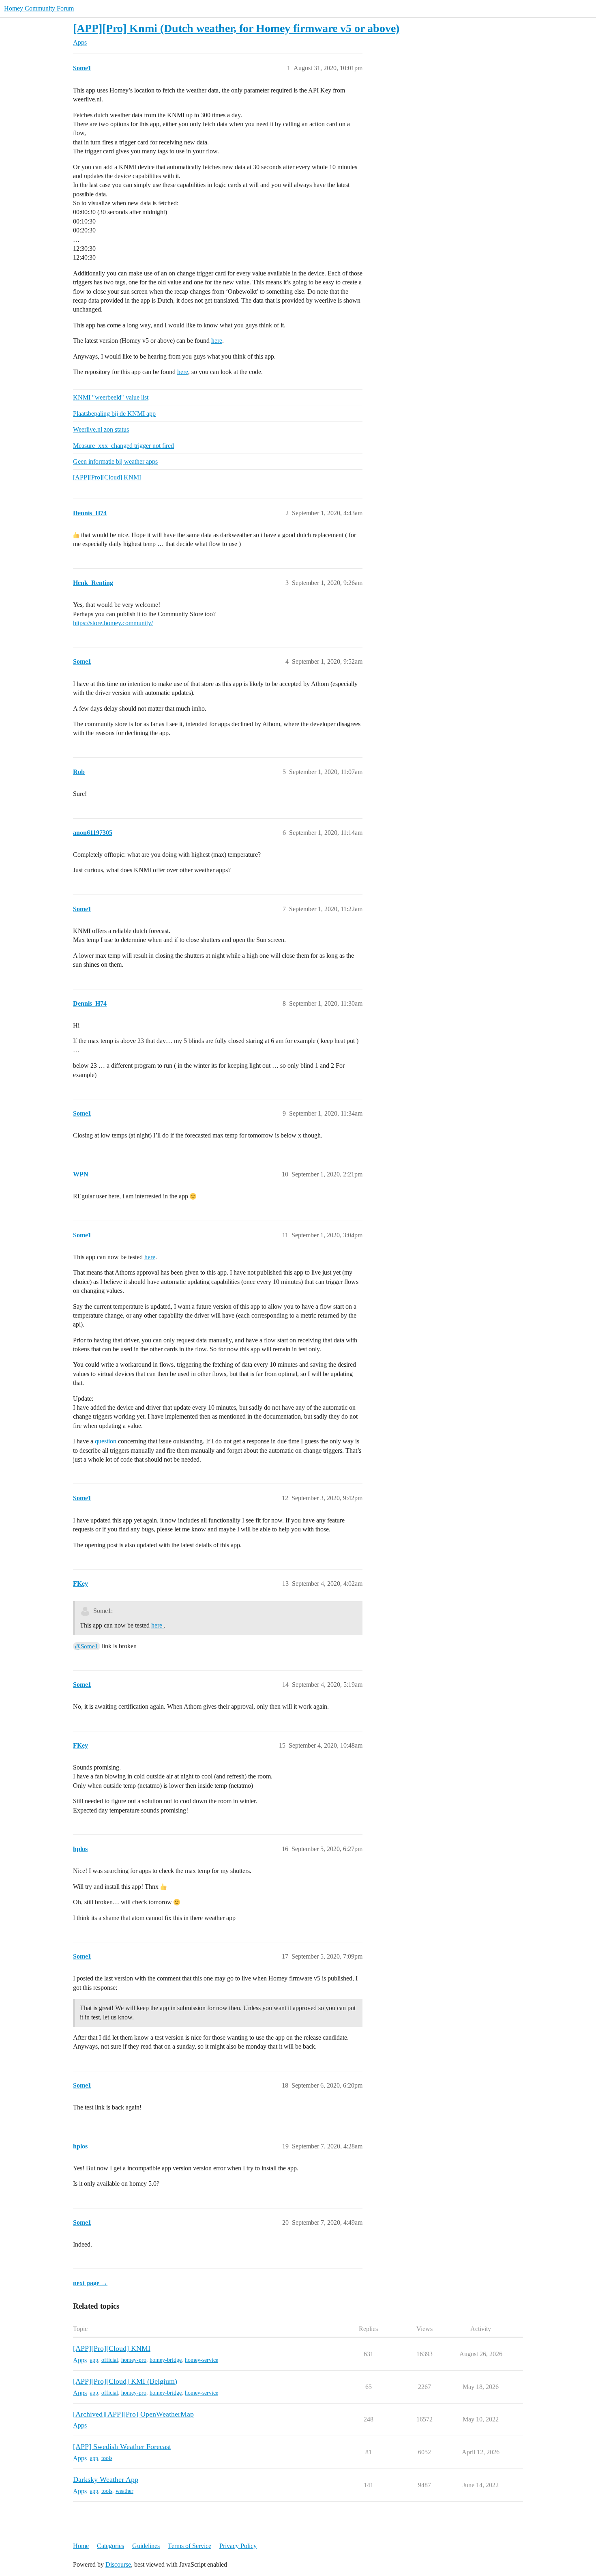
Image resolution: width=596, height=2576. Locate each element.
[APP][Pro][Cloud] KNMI (107, 477)
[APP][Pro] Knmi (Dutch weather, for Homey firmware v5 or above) (236, 28)
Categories (110, 2546)
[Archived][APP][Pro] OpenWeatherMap (133, 2414)
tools (107, 2458)
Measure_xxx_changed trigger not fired (123, 446)
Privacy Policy (238, 2546)
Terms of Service (190, 2546)
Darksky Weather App (106, 2479)
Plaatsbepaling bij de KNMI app (114, 414)
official (110, 2360)
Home (81, 2546)
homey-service (202, 2360)
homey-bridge (166, 2360)
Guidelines (146, 2546)
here (217, 341)
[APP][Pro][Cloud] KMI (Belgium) (125, 2381)
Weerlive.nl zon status (101, 429)
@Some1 (87, 1646)
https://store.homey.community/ (113, 623)
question (106, 1441)
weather (124, 2491)
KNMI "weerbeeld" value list (111, 397)
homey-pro (134, 2360)
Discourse (118, 2564)
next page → (90, 2283)
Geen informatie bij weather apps (115, 461)
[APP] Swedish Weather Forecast (122, 2447)
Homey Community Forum (39, 8)
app (94, 2360)
